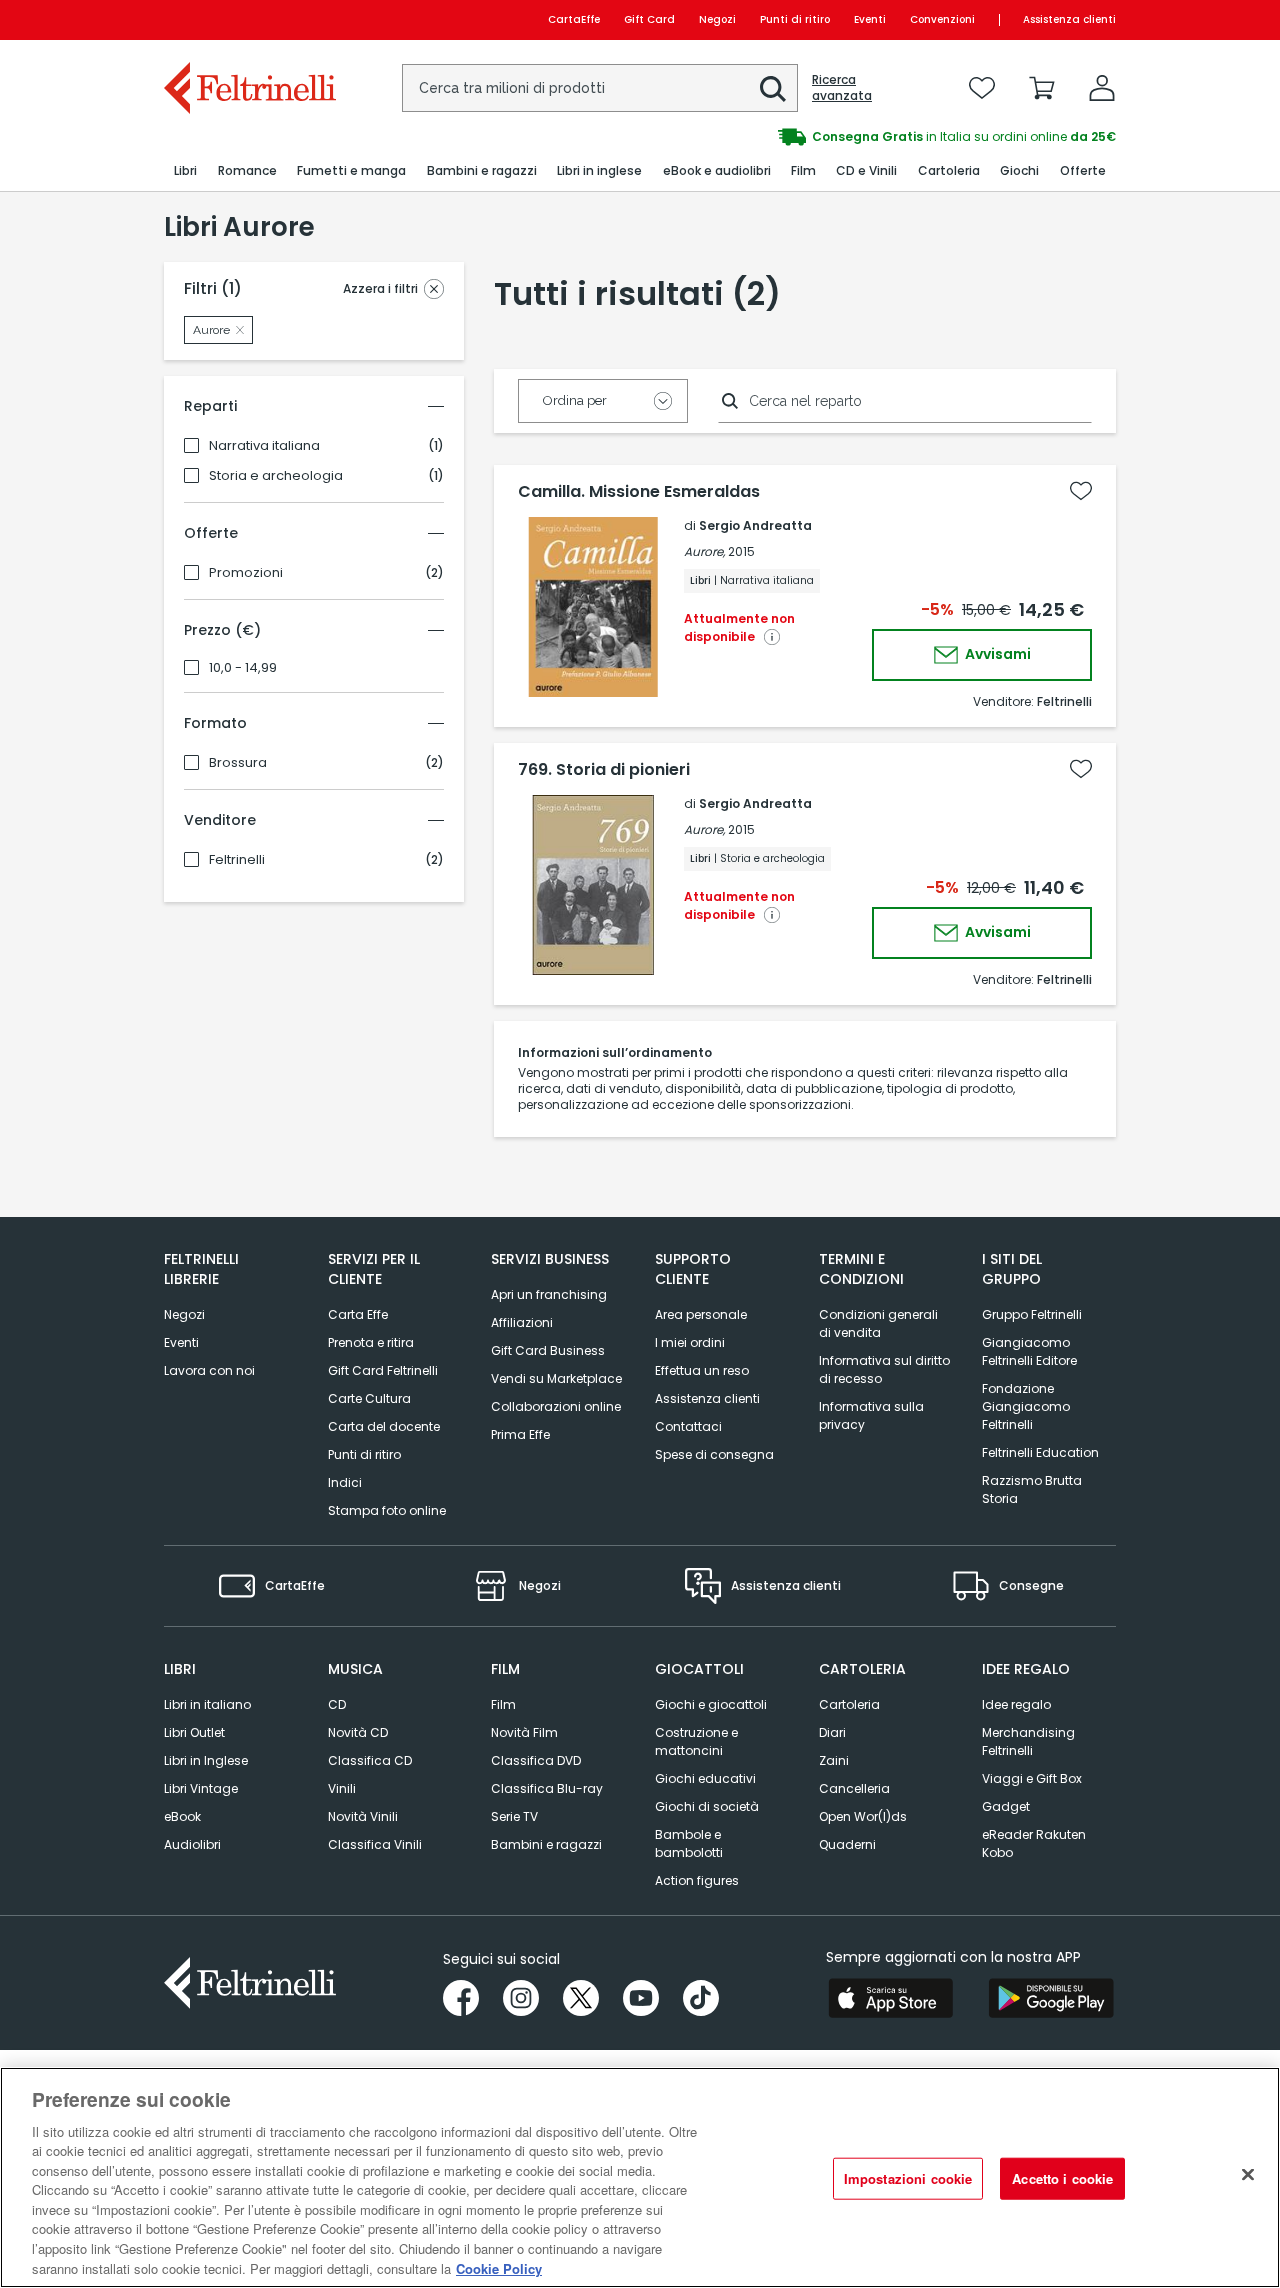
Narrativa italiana (264, 446)
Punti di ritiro (795, 19)
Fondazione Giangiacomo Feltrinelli (1026, 1406)
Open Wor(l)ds (863, 1816)
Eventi (870, 19)
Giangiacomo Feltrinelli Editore (1029, 1351)
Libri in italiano (207, 1704)
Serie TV (514, 1816)
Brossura (238, 763)
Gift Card (649, 19)
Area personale (701, 1314)
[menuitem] (185, 171)
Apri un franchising (549, 1294)
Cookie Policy (499, 2267)
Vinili (342, 1788)
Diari (832, 1732)
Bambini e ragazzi (546, 1844)
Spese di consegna (714, 1454)
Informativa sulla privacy (871, 1415)
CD (337, 1704)
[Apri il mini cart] (1042, 88)
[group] (773, 137)
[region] (640, 2177)
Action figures (697, 1880)
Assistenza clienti (1069, 19)
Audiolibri (192, 1844)
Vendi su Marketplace (556, 1378)
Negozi (717, 19)
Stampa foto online (387, 1510)
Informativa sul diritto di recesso (884, 1369)
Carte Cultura (369, 1398)
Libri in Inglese (206, 1760)
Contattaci (688, 1426)
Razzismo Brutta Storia (1032, 1489)
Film (503, 1704)
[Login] (1102, 88)
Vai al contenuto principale (248, 19)
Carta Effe (358, 1314)
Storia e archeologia (276, 476)
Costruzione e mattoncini (696, 1741)
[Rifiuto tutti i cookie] (1248, 2175)
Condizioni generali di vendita (878, 1323)
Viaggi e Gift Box (1032, 1778)
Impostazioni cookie (908, 2178)
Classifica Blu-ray (547, 1788)
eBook (182, 1816)
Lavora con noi (209, 1370)
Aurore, (704, 551)
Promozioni (246, 573)
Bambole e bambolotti (689, 1843)
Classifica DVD (536, 1760)
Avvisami (996, 654)
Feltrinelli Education (1040, 1452)
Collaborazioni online (556, 1406)
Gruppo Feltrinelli (1032, 1314)
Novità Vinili (363, 1816)
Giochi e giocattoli (711, 1704)
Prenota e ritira (371, 1342)
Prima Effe (520, 1434)
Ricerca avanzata (842, 88)
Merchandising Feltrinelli (1028, 1741)
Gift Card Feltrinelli (383, 1370)
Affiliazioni (522, 1322)
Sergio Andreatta (755, 525)
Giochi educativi (705, 1778)
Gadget (1006, 1806)
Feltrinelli (237, 860)
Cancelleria (854, 1788)
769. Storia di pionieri (604, 770)
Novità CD (358, 1732)
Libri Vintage (201, 1788)
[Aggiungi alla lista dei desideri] (1081, 491)
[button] (773, 89)
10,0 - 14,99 (243, 668)
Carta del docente (384, 1426)
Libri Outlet (194, 1732)
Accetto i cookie (1062, 2178)
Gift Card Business (548, 1350)
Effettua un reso (702, 1370)
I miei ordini (690, 1342)
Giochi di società (707, 1806)
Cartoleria (849, 1704)
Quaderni (847, 1844)
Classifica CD (370, 1760)
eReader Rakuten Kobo (1034, 1843)
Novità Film (524, 1732)
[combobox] (600, 88)
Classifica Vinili (375, 1844)
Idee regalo (1016, 1704)
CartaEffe (574, 19)
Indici (345, 1482)
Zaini (834, 1760)
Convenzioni (942, 19)
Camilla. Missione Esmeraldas (639, 492)
